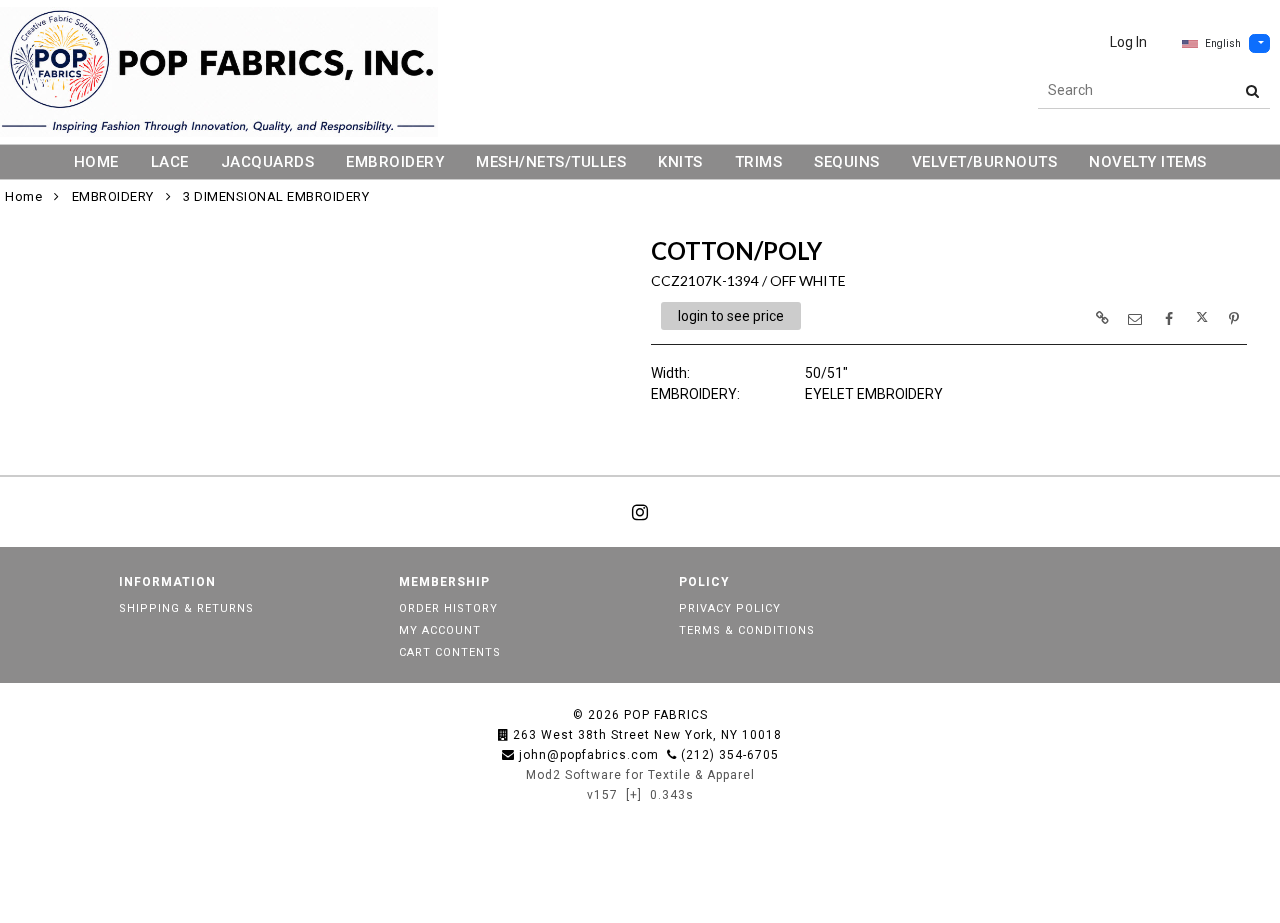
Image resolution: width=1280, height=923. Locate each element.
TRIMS (759, 162)
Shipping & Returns (186, 608)
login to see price (731, 316)
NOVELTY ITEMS (1148, 162)
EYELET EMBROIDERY (874, 394)
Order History (448, 608)
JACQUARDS (268, 162)
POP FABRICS (666, 715)
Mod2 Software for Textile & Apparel (640, 775)
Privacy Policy (730, 608)
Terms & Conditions (747, 630)
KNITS (680, 162)
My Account (440, 630)
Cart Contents (450, 652)
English (1223, 43)
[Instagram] (640, 512)
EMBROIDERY (395, 162)
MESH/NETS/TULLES (551, 162)
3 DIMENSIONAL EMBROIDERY (276, 196)
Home (23, 196)
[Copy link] (1102, 318)
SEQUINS (847, 162)
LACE (170, 162)
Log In (1128, 42)
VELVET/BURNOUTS (985, 162)
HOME (96, 162)
